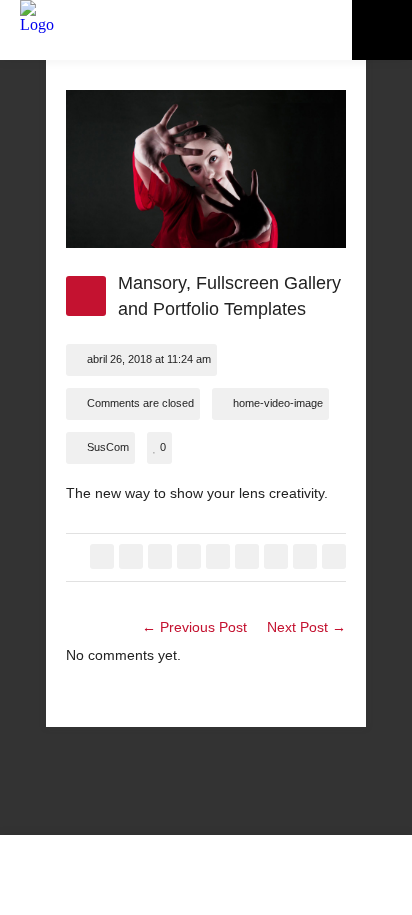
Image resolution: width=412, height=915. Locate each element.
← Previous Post (194, 627)
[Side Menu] (382, 30)
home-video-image (278, 403)
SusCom (108, 447)
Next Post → (306, 627)
